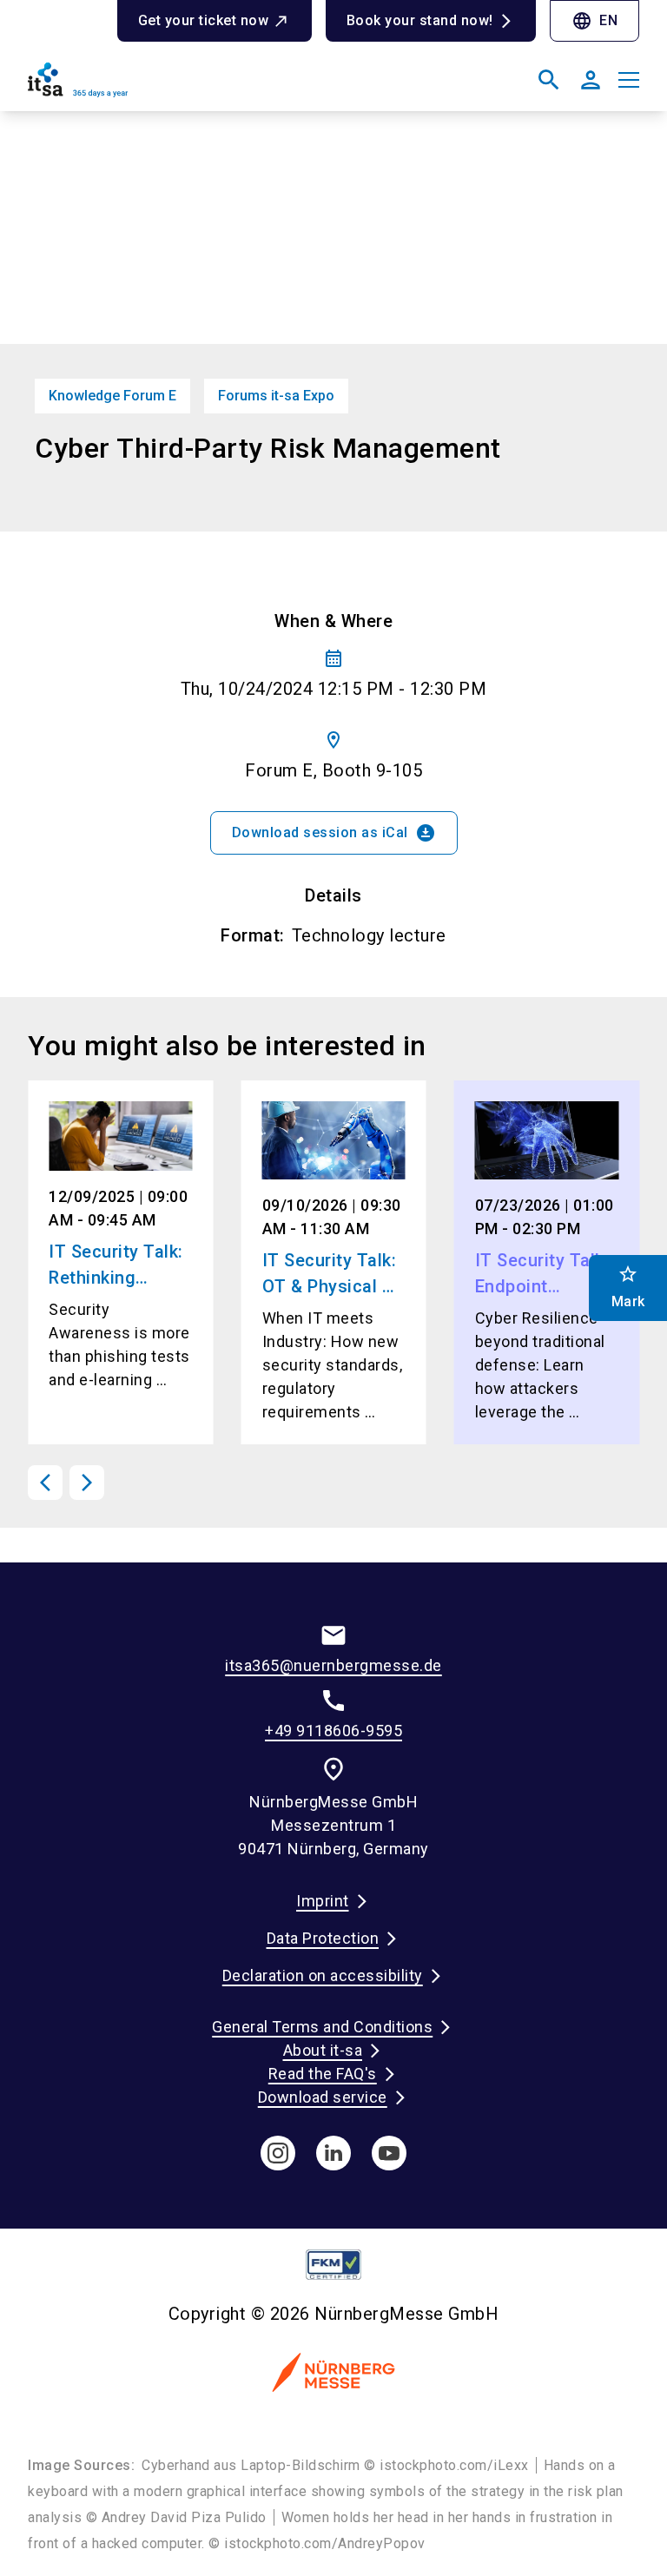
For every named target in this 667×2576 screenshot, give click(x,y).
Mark (628, 1287)
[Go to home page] (174, 87)
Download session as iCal (334, 833)
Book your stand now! (420, 20)
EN (594, 21)
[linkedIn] (333, 2153)
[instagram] (278, 2153)
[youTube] (389, 2153)
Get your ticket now (204, 20)
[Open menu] (629, 80)
